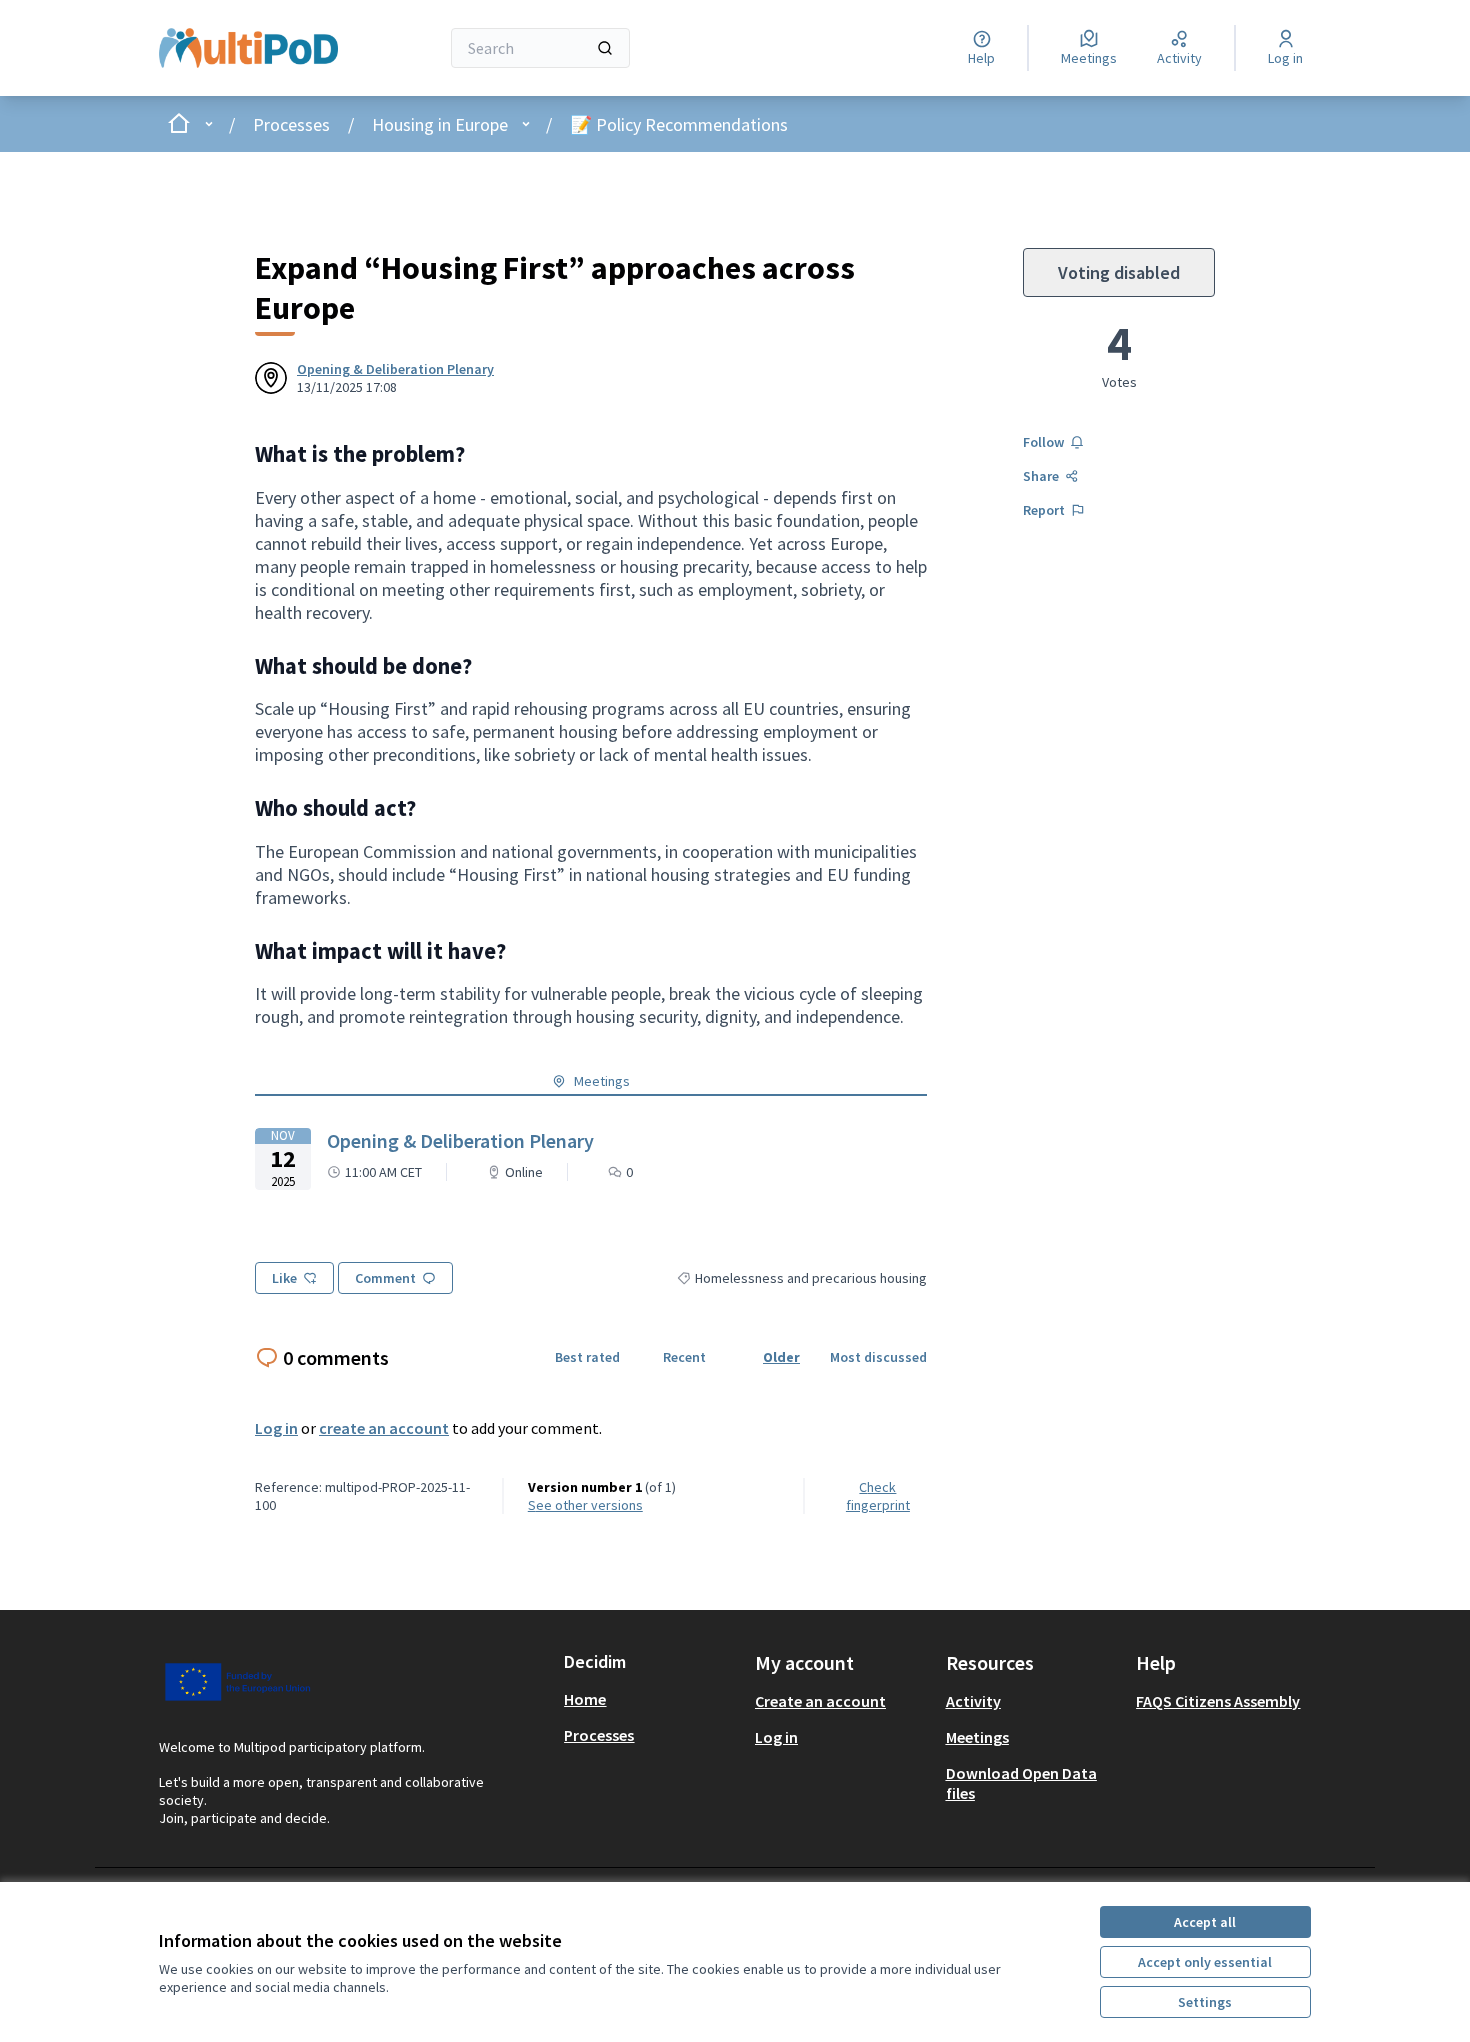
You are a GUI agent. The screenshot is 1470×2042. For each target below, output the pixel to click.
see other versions (585, 1505)
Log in (276, 1428)
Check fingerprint (878, 1496)
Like (284, 1278)
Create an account (820, 1701)
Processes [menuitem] (599, 1735)
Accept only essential (1205, 1962)
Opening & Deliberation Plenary (395, 369)
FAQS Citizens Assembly (1218, 1701)
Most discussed (878, 1357)
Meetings (977, 1737)
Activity (973, 1701)
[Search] (605, 48)
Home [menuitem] (585, 1699)
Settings (1205, 2002)
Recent (684, 1357)
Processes (291, 124)
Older (781, 1357)
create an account (384, 1428)
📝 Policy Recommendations (679, 124)
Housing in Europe (440, 124)
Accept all (1205, 1922)
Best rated (587, 1357)
